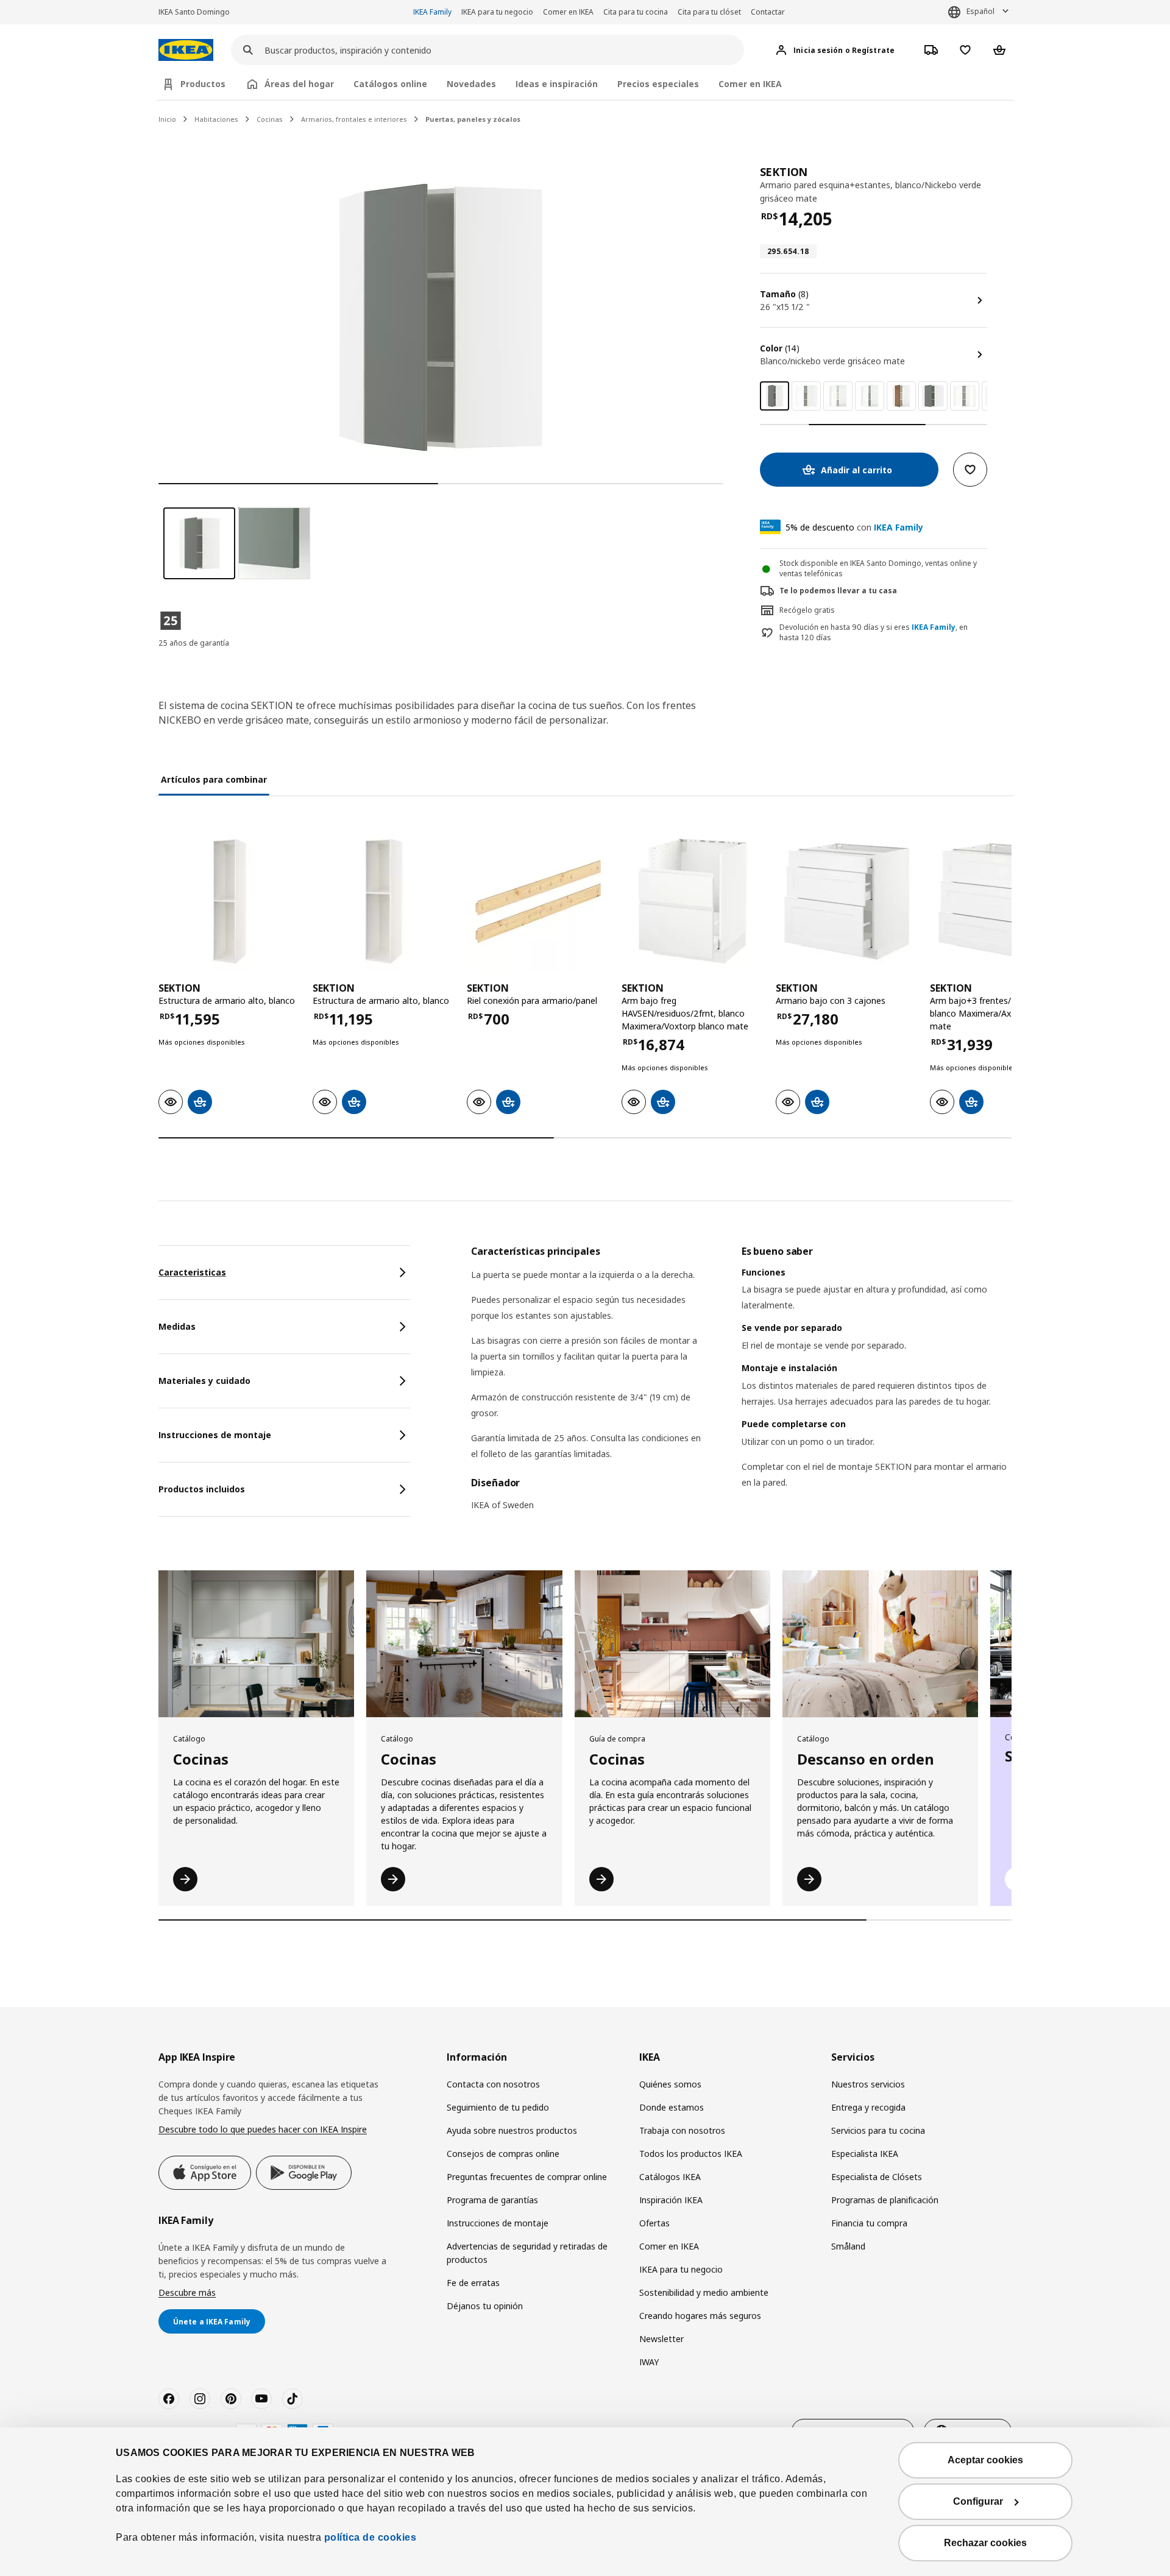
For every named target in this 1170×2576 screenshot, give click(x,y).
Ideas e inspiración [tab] (557, 84)
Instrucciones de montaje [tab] (215, 1435)
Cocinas (270, 119)
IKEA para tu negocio (497, 12)
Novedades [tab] (471, 84)
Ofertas (654, 2223)
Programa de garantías (492, 2200)
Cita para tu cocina (636, 12)
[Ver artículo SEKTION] (229, 901)
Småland (848, 2246)
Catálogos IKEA (670, 2177)
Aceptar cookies (985, 2460)
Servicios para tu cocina (878, 2130)
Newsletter (661, 2339)
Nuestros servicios (868, 2084)
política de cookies (370, 2537)
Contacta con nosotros (493, 2084)
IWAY (649, 2362)
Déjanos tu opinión (485, 2306)
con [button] (854, 527)
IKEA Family (432, 12)
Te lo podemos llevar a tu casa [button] (838, 591)
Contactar (768, 12)
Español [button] (980, 11)
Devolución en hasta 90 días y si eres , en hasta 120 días (874, 633)
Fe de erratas (473, 2283)
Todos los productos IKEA (691, 2154)
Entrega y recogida (868, 2107)
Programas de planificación (885, 2200)
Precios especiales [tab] (658, 84)
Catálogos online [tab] (390, 84)
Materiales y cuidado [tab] (204, 1381)
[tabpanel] (741, 1386)
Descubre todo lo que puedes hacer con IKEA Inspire (263, 2129)
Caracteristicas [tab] (192, 1272)
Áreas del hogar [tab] (299, 84)
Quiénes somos (670, 2084)
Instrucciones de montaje (498, 2223)
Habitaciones (216, 119)
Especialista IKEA (865, 2154)
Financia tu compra (869, 2223)
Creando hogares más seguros (700, 2316)
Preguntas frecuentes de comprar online (527, 2177)
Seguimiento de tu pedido (498, 2107)
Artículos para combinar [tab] (214, 779)
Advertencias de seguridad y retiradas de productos (527, 2253)
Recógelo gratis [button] (807, 610)
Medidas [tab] (177, 1326)
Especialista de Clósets (877, 2177)
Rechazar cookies (985, 2543)
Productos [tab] (203, 84)
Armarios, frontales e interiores (354, 119)
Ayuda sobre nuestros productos (512, 2130)
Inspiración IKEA (671, 2200)
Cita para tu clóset (709, 12)
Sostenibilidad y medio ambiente (704, 2292)
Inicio (167, 119)
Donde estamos (672, 2107)
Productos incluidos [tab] (202, 1489)
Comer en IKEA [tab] (750, 84)
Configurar (978, 2501)
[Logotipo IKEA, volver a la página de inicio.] (186, 50)
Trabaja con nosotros (682, 2130)
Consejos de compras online (503, 2154)
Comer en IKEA (568, 12)
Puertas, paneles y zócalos (473, 119)
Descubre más (187, 2292)
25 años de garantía (194, 643)
